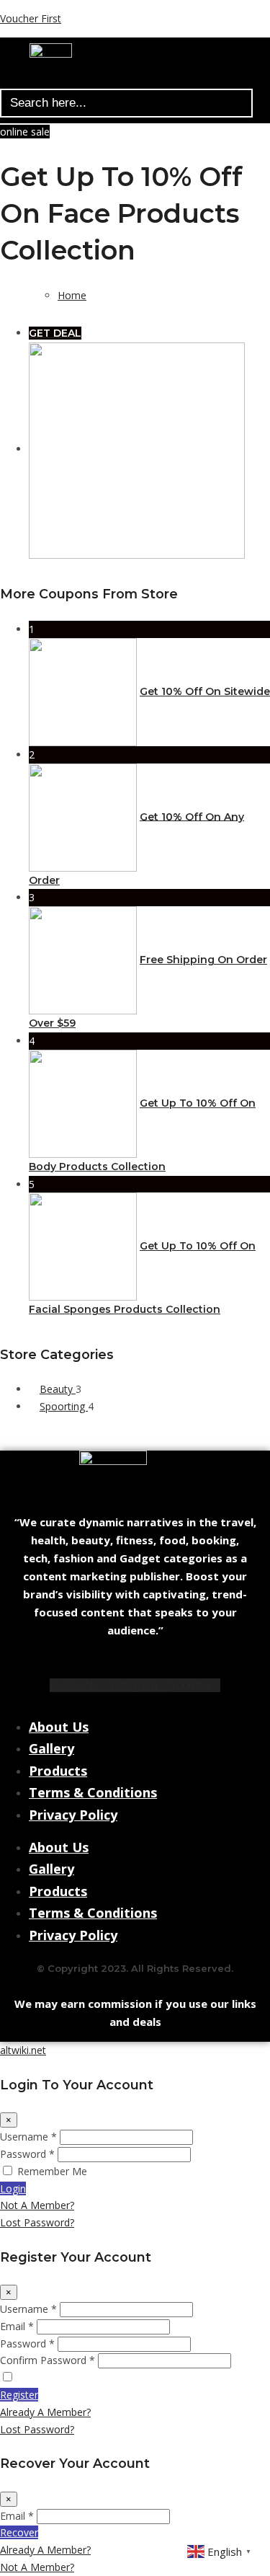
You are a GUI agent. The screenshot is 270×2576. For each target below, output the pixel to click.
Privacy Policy (73, 1815)
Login (13, 2188)
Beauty (58, 1389)
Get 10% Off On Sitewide (205, 691)
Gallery (51, 1748)
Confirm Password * (48, 2360)
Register (19, 2395)
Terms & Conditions (93, 1792)
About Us (59, 1727)
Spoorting (64, 1406)
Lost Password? (37, 2222)
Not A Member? (37, 2205)
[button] (129, 81)
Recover (19, 2532)
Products (58, 1771)
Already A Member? (45, 2412)
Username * (28, 2137)
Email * (17, 2326)
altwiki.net (23, 2050)
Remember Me (52, 2171)
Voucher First (31, 18)
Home (72, 295)
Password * (27, 2154)
